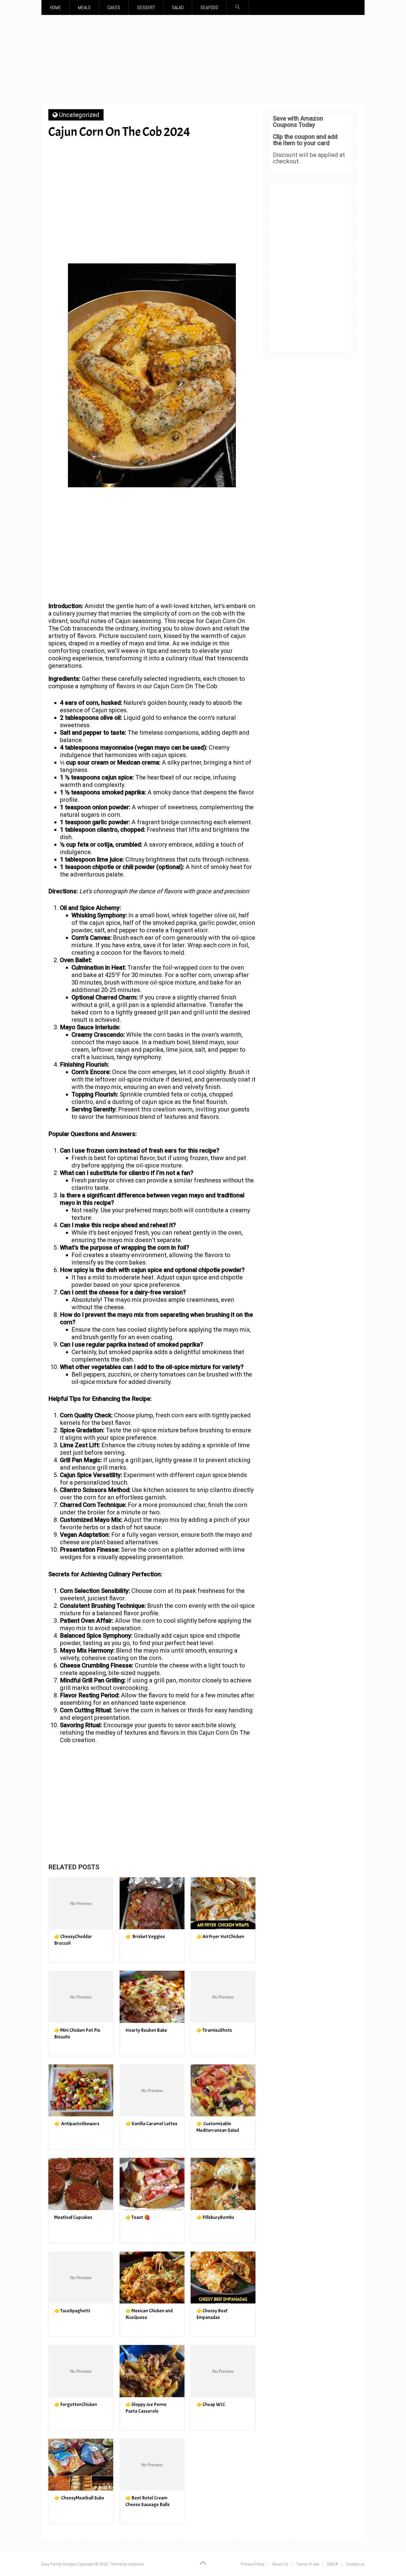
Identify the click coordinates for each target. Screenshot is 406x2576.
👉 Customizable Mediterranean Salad (218, 2127)
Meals (84, 7)
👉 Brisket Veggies (145, 1937)
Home (55, 7)
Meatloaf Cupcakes (73, 2217)
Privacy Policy (253, 2564)
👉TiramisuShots (214, 2030)
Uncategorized (79, 115)
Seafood (209, 7)
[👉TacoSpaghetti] (81, 2278)
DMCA (333, 2564)
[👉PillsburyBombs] (223, 2184)
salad (178, 7)
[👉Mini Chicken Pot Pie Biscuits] (81, 1997)
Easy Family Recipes (59, 2564)
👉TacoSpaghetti (72, 2311)
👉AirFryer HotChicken (220, 1937)
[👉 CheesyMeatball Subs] (81, 2465)
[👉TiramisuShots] (223, 1997)
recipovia (136, 2564)
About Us (280, 2564)
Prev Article (170, 151)
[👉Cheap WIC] (223, 2371)
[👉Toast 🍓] (152, 2184)
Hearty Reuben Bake (146, 2030)
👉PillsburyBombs (215, 2217)
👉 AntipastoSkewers (77, 2124)
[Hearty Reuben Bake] (152, 1997)
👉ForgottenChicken (76, 2404)
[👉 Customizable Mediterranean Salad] (223, 2091)
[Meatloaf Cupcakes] (81, 2184)
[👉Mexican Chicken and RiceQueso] (152, 2278)
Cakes (114, 7)
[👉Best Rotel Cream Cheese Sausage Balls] (152, 2465)
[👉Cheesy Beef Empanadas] (223, 2278)
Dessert (146, 7)
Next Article (223, 151)
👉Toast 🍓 (138, 2217)
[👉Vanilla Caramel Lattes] (152, 2091)
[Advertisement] (203, 61)
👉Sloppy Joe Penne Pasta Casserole (146, 2408)
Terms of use (308, 2564)
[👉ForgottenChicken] (81, 2371)
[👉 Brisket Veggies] (152, 1903)
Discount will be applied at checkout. (309, 158)
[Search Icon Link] (238, 7)
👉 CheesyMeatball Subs (79, 2498)
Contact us (355, 2564)
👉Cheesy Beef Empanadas (212, 2314)
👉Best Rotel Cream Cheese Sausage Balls (147, 2501)
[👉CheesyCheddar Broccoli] (81, 1903)
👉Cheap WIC (211, 2404)
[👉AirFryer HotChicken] (223, 1903)
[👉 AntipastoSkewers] (81, 2091)
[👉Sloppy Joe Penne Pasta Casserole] (152, 2371)
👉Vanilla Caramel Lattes (151, 2124)
